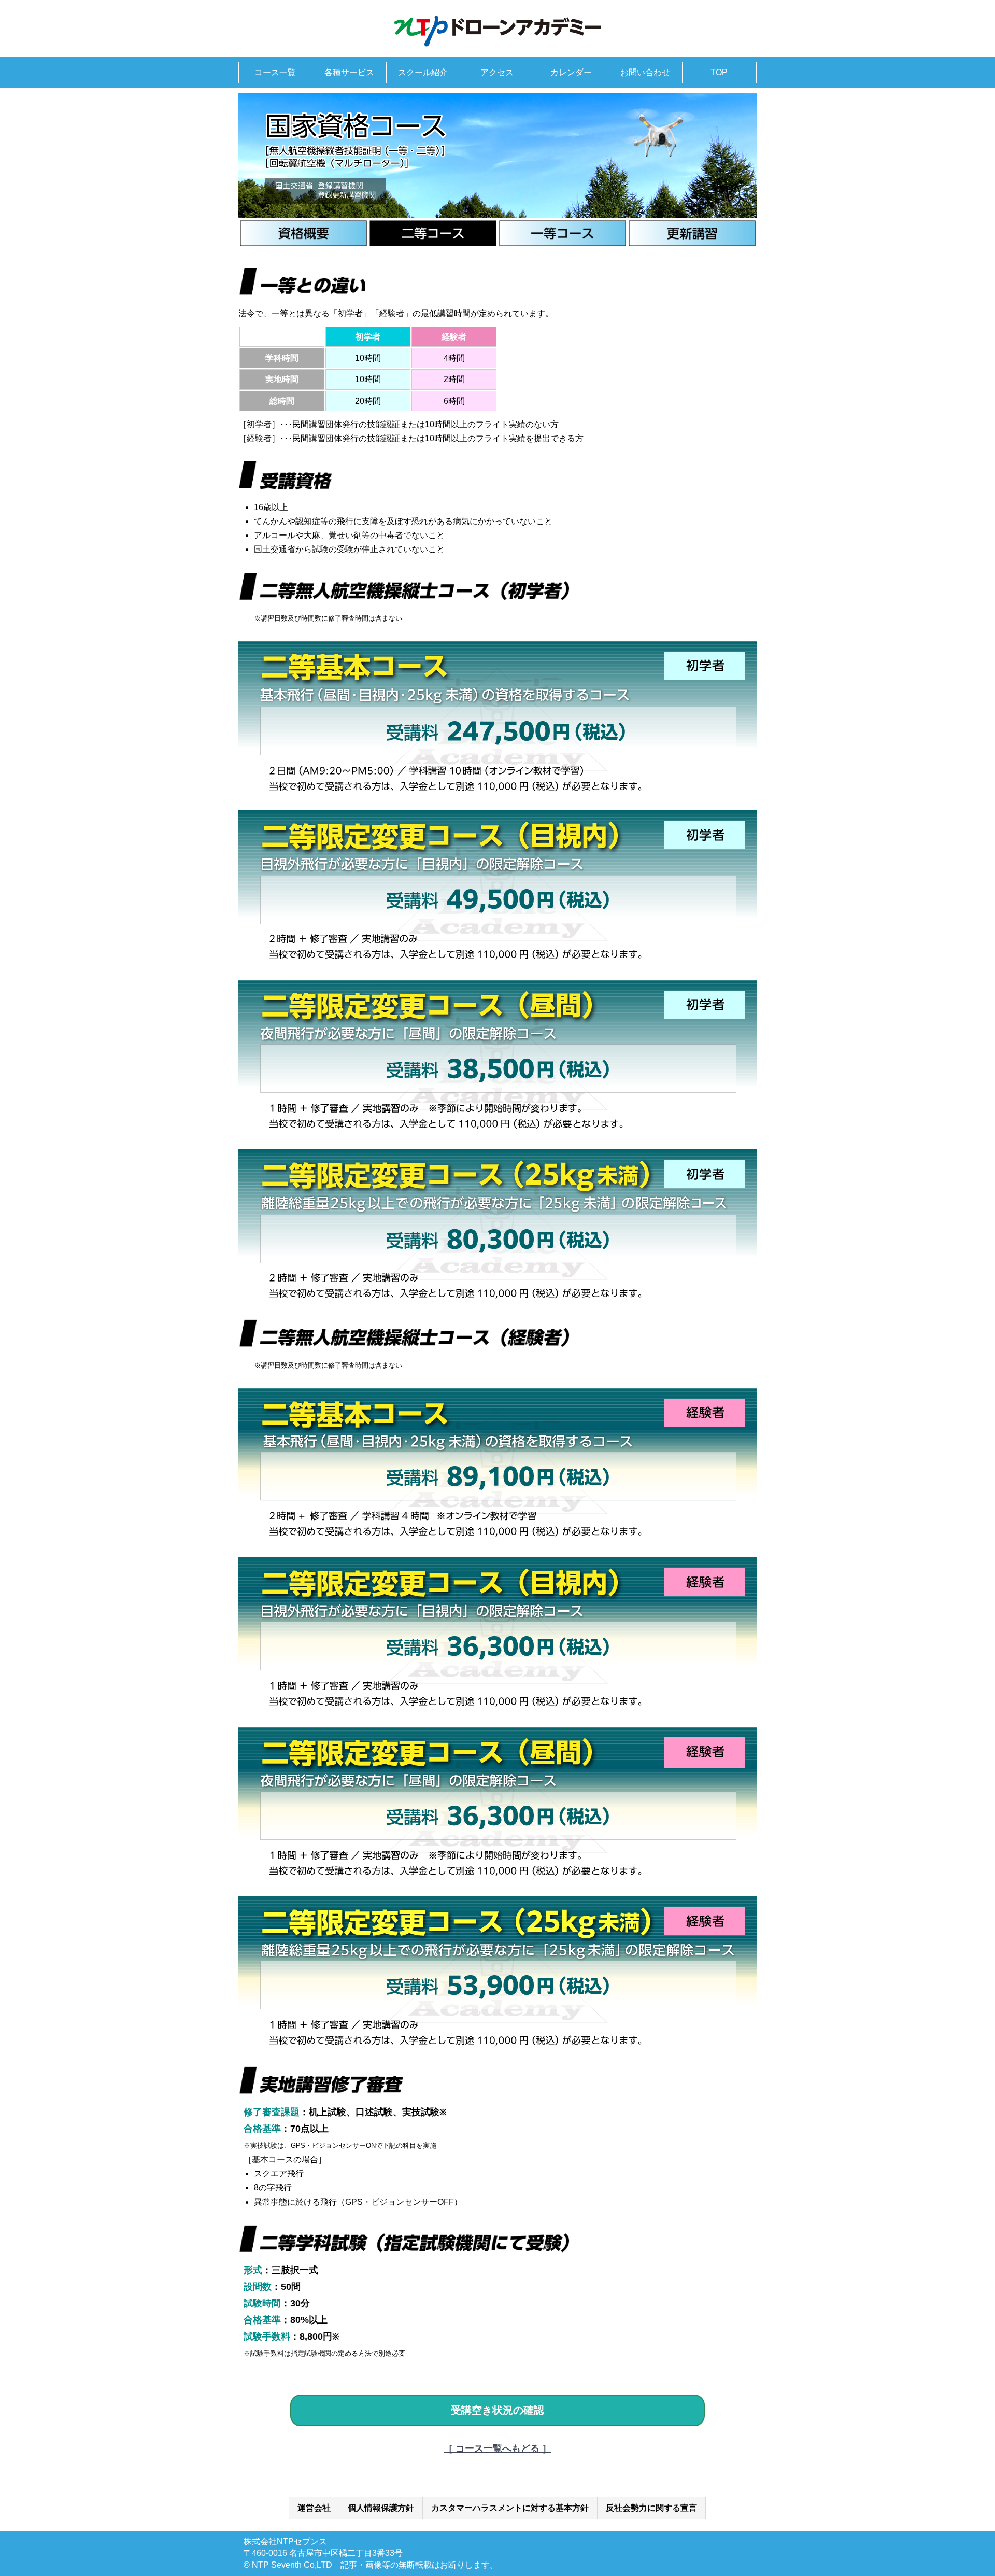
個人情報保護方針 (381, 2508)
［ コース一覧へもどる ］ (497, 2448)
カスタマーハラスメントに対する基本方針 (510, 2508)
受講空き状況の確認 (497, 2410)
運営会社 (314, 2508)
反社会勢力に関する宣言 (651, 2508)
